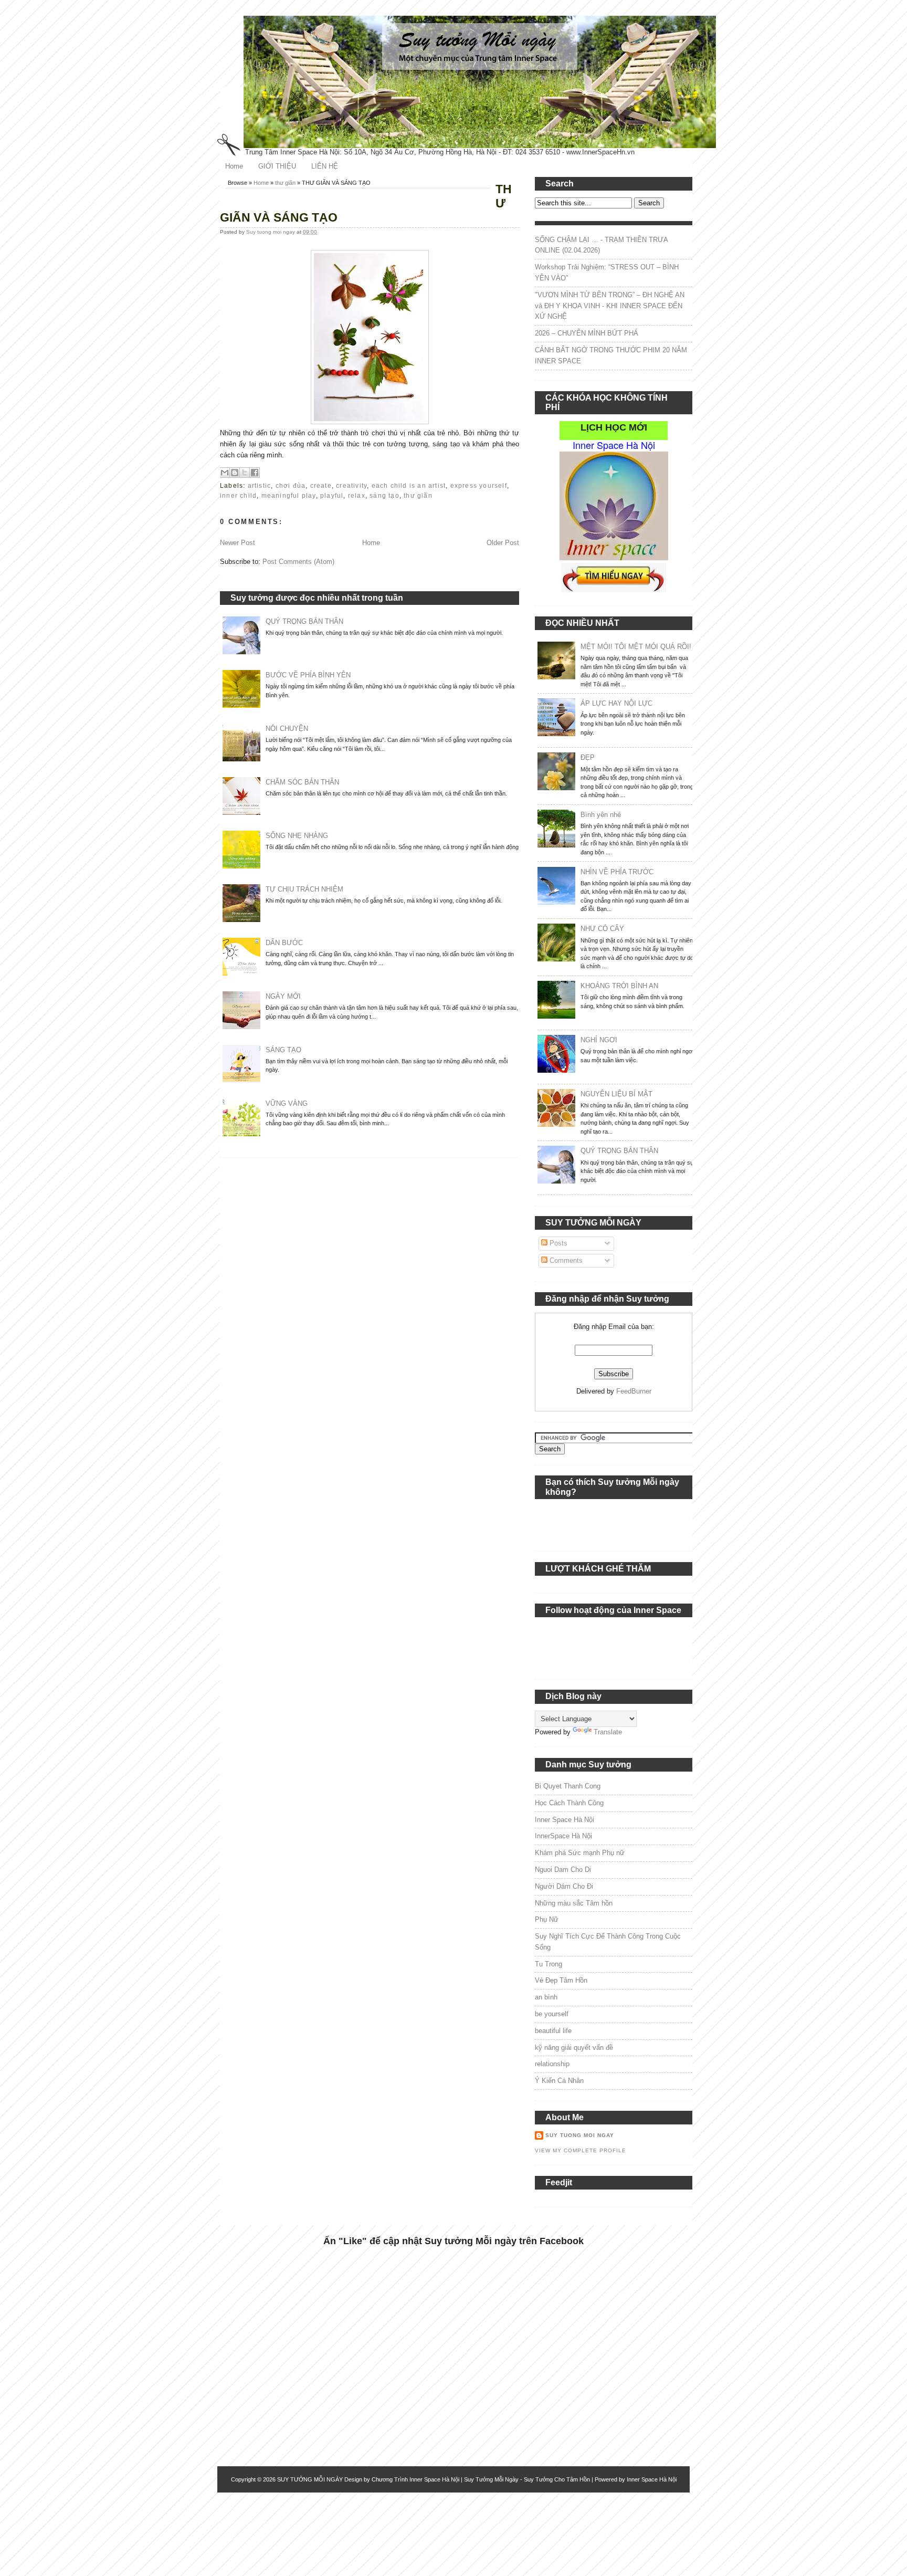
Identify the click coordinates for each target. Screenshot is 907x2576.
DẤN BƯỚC (284, 943)
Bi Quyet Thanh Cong (568, 1786)
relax (357, 496)
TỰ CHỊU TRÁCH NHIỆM (304, 889)
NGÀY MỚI (283, 996)
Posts (557, 1243)
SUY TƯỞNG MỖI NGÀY (310, 2479)
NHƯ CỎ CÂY (602, 929)
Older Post (503, 543)
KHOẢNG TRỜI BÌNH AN (619, 986)
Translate (608, 1732)
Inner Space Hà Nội (565, 1820)
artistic (260, 486)
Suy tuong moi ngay (271, 232)
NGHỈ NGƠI (599, 1040)
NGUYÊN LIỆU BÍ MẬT (616, 1094)
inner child (238, 496)
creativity (351, 486)
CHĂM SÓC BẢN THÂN (302, 782)
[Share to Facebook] (255, 473)
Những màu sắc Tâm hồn (574, 1903)
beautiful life (553, 2031)
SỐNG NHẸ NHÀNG (297, 836)
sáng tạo (384, 496)
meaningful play (289, 496)
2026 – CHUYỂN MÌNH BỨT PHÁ (587, 333)
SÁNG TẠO (283, 1050)
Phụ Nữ (547, 1919)
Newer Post (238, 543)
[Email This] (225, 473)
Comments (565, 1260)
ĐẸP (588, 757)
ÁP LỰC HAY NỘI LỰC (616, 703)
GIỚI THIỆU (277, 166)
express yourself (479, 486)
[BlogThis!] (235, 473)
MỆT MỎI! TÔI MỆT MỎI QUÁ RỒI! (636, 647)
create (321, 486)
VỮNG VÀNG (287, 1103)
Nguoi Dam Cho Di (563, 1870)
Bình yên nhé (601, 815)
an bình (546, 1997)
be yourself (552, 2014)
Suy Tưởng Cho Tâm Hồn (557, 2479)
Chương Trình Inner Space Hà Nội (415, 2479)
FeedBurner (634, 1391)
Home (234, 166)
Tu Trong (549, 1964)
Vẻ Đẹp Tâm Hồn (561, 1980)
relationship (552, 2064)
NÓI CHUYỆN (287, 729)
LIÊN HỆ (325, 166)
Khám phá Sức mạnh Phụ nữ (580, 1853)
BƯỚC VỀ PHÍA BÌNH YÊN (308, 675)
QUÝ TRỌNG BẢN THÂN (304, 621)
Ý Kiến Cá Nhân (559, 2081)
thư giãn (285, 183)
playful (332, 496)
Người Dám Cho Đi (564, 1886)
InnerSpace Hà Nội (563, 1836)
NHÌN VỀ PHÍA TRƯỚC (617, 872)
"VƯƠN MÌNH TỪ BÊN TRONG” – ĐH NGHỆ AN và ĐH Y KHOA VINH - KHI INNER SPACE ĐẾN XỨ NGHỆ (610, 306)
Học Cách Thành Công (569, 1803)
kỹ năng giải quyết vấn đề (574, 2048)
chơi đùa (291, 486)
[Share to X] (245, 473)
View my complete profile (581, 2150)
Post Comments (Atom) (298, 562)
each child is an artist (409, 486)
